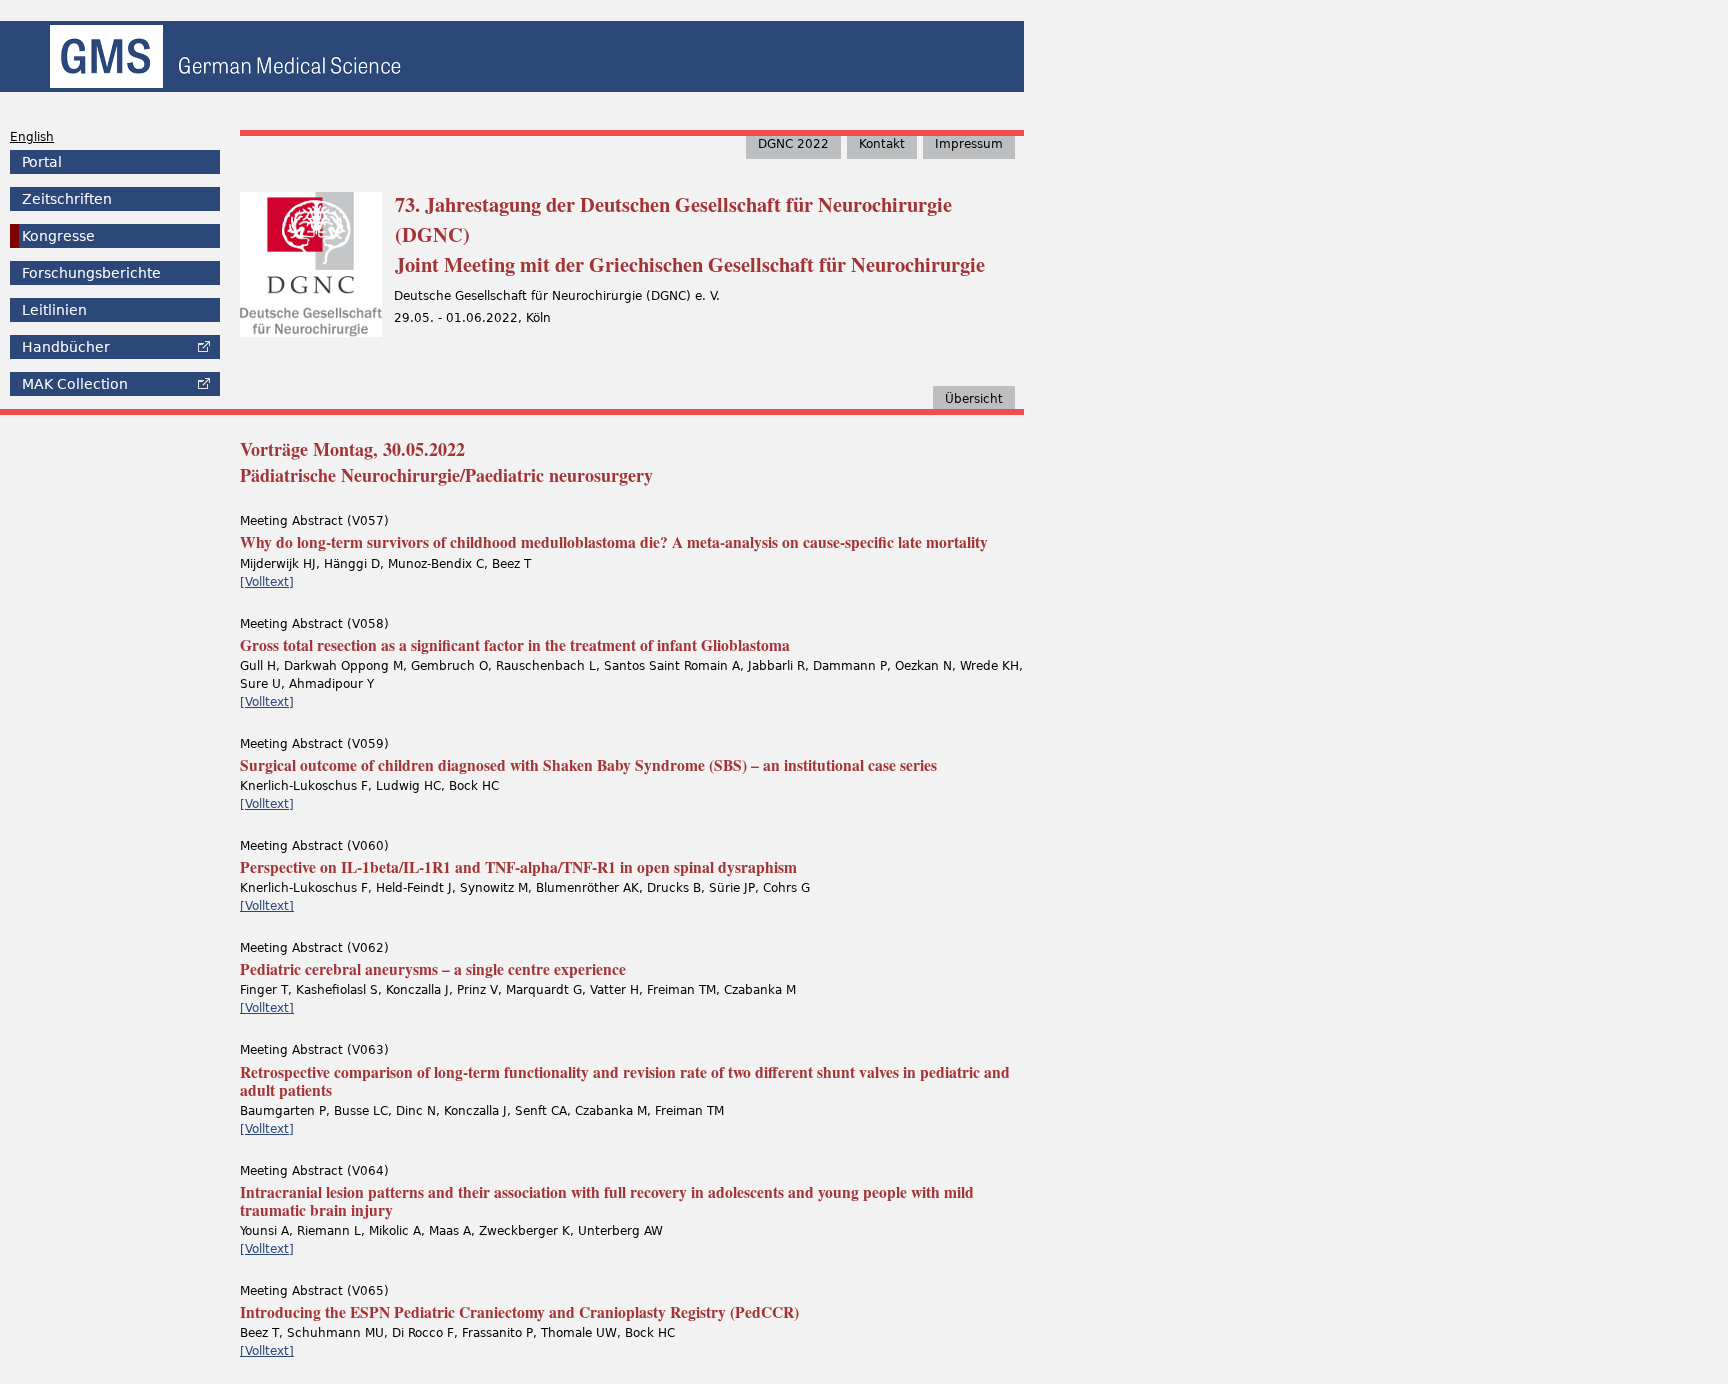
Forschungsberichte (91, 273)
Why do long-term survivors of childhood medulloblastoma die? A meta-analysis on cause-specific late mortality (614, 542)
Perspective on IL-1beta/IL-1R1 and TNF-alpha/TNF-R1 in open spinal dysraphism (518, 867)
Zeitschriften (67, 199)
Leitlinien (54, 310)
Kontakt (882, 144)
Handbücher (66, 347)
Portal (42, 162)
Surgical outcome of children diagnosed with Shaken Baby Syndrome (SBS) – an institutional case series (588, 765)
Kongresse (58, 236)
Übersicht (974, 399)
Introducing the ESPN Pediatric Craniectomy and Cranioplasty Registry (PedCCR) (519, 1312)
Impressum (969, 144)
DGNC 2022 (793, 144)
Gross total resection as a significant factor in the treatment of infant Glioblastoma (515, 645)
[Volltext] (267, 582)
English (32, 137)
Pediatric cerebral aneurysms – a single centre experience (433, 969)
